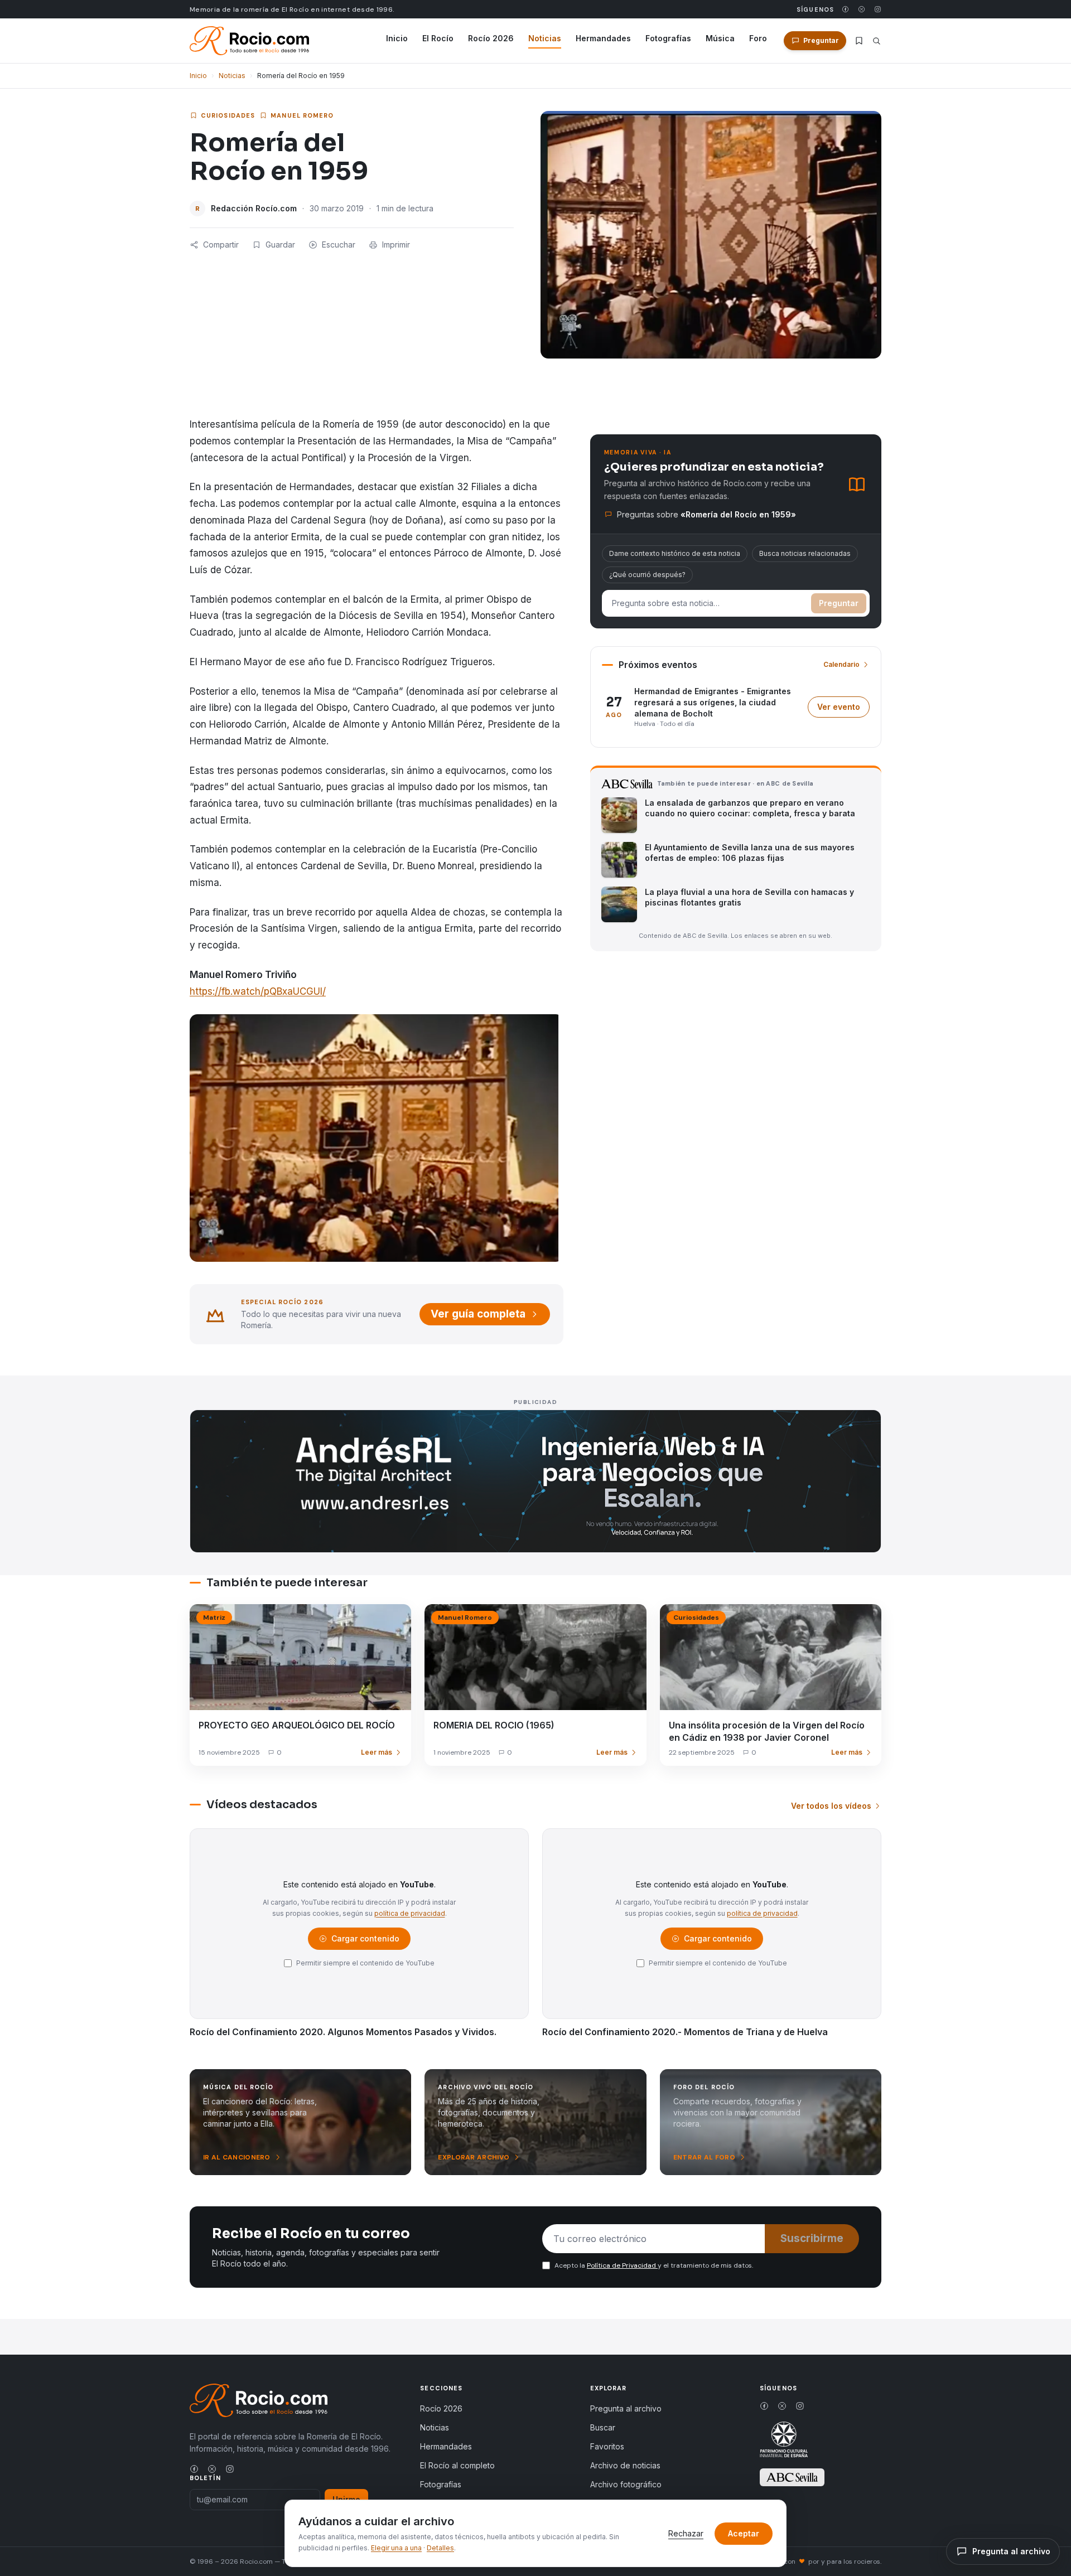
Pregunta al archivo (626, 2408)
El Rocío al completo (457, 2465)
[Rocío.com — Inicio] (249, 41)
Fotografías (668, 38)
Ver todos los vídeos (831, 1806)
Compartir (221, 244)
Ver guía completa (478, 1314)
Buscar (603, 2427)
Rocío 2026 (491, 38)
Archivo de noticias (625, 2465)
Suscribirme (812, 2238)
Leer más (377, 1752)
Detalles (440, 2548)
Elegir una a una (396, 2548)
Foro (758, 38)
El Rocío (438, 38)
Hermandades (603, 38)
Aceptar (744, 2533)
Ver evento (843, 710)
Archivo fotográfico (626, 2484)
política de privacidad (410, 1913)
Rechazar (686, 2533)
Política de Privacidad (622, 2265)
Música (720, 38)
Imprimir (396, 244)
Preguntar (839, 603)
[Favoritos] (859, 41)
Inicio (397, 38)
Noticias (545, 38)
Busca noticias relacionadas (805, 553)
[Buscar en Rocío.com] (877, 41)
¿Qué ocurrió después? (647, 575)
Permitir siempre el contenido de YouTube (365, 1963)
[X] (862, 9)
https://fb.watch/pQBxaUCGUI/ (258, 991)
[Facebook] (845, 9)
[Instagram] (878, 9)
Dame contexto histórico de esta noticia (675, 553)
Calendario (841, 664)
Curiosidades (228, 115)
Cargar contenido (365, 1941)
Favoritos (607, 2446)
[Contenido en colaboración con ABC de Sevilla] (792, 2477)
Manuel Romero (302, 115)
